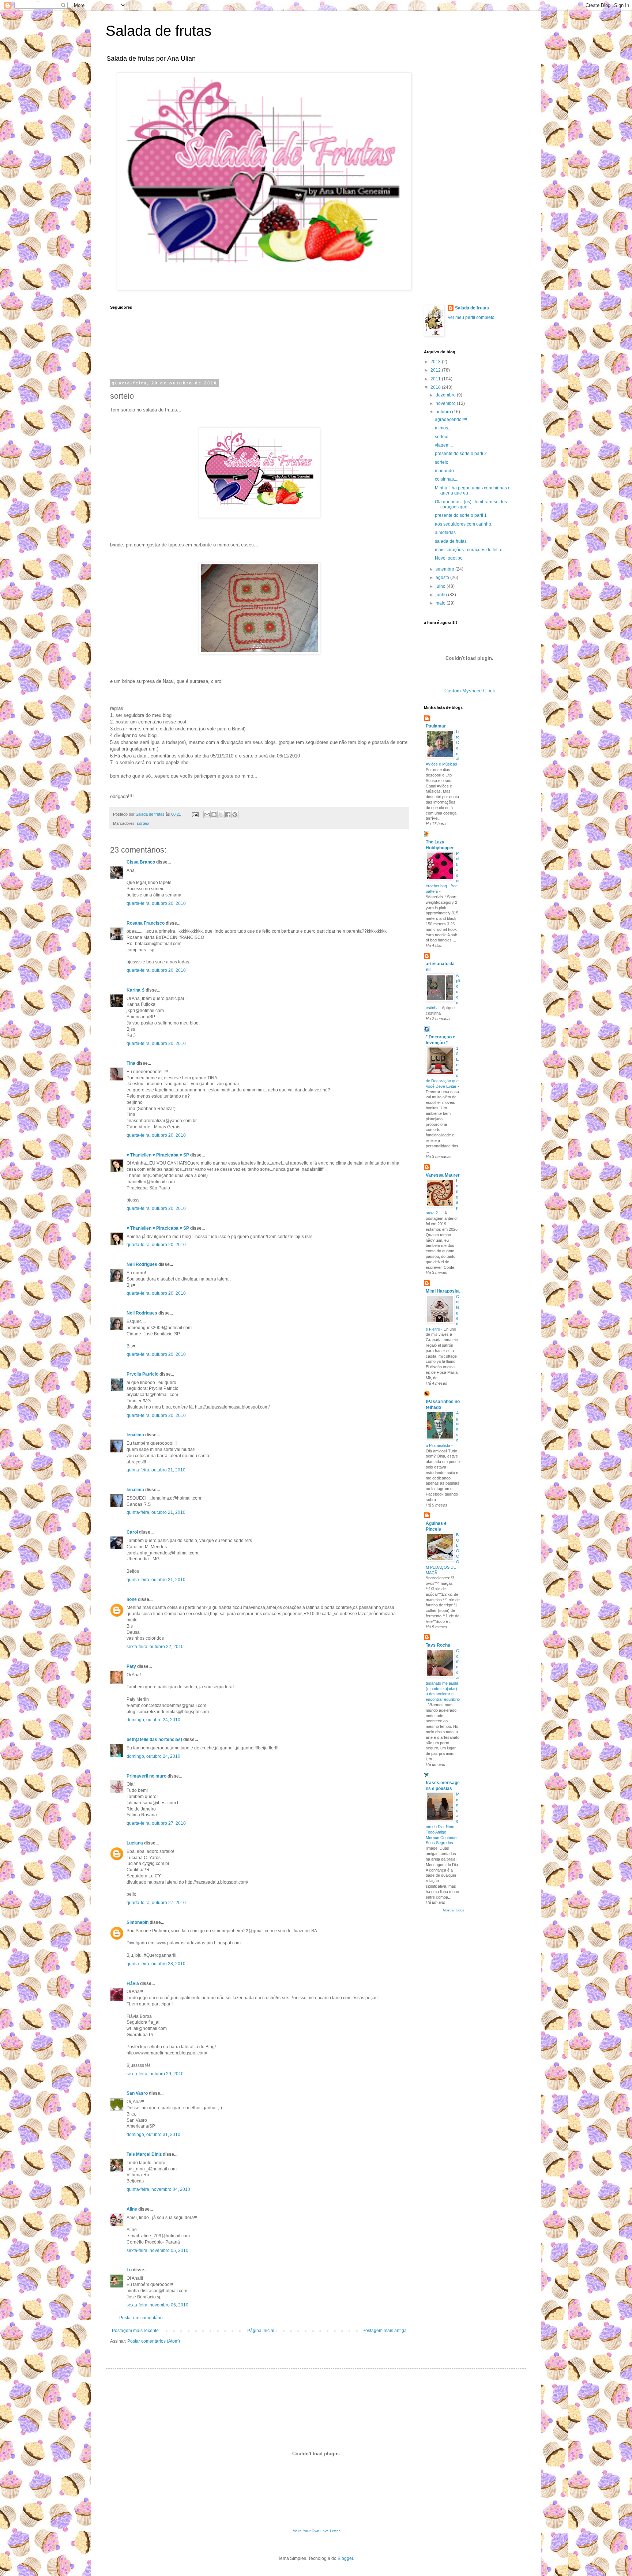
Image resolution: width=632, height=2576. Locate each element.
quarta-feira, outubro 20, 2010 (156, 903)
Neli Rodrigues (142, 1264)
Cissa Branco (141, 862)
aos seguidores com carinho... (465, 524)
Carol (132, 1532)
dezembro (446, 395)
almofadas (445, 533)
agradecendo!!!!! (451, 420)
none (132, 1599)
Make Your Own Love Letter (316, 2531)
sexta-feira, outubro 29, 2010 (155, 2074)
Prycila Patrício (142, 1374)
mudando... (446, 471)
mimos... (443, 428)
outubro (444, 412)
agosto (443, 578)
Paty (131, 1666)
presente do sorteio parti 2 (461, 454)
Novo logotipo (449, 558)
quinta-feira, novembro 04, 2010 (158, 2189)
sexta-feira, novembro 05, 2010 (157, 2250)
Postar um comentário (141, 2318)
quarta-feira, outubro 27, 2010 (156, 1823)
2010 (436, 387)
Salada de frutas (159, 31)
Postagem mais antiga (385, 2331)
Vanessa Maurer (443, 1175)
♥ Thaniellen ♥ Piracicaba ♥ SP (158, 1155)
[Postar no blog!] (214, 815)
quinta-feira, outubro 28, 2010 (156, 1964)
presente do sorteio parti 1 (461, 515)
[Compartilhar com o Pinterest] (235, 815)
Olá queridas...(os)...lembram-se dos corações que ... (471, 504)
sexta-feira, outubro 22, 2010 (155, 1647)
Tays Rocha (438, 1645)
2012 (436, 370)
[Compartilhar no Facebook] (228, 815)
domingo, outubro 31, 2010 (153, 2135)
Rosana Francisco (146, 923)
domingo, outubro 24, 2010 (153, 1720)
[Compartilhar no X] (221, 815)
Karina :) (136, 990)
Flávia (133, 1983)
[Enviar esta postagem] (195, 814)
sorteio (143, 823)
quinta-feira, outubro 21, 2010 (156, 1470)
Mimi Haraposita (443, 1291)
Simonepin (138, 1922)
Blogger (345, 2558)
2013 (436, 362)
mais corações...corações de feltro (469, 550)
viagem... (444, 445)
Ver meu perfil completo (471, 317)
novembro (446, 403)
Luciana (135, 1843)
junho (442, 595)
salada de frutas (451, 541)
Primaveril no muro (146, 1776)
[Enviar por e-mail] (207, 815)
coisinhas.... (447, 479)
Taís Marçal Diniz (144, 2154)
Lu (129, 2270)
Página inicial (261, 2331)
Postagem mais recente (135, 2331)
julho (441, 586)
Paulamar (436, 726)
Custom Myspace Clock (470, 691)
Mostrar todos (454, 1910)
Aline (132, 2209)
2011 (436, 379)
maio (441, 603)
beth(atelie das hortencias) (154, 1740)
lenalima (135, 1435)
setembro (445, 569)
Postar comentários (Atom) (154, 2341)
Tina (131, 1063)
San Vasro (137, 2093)
